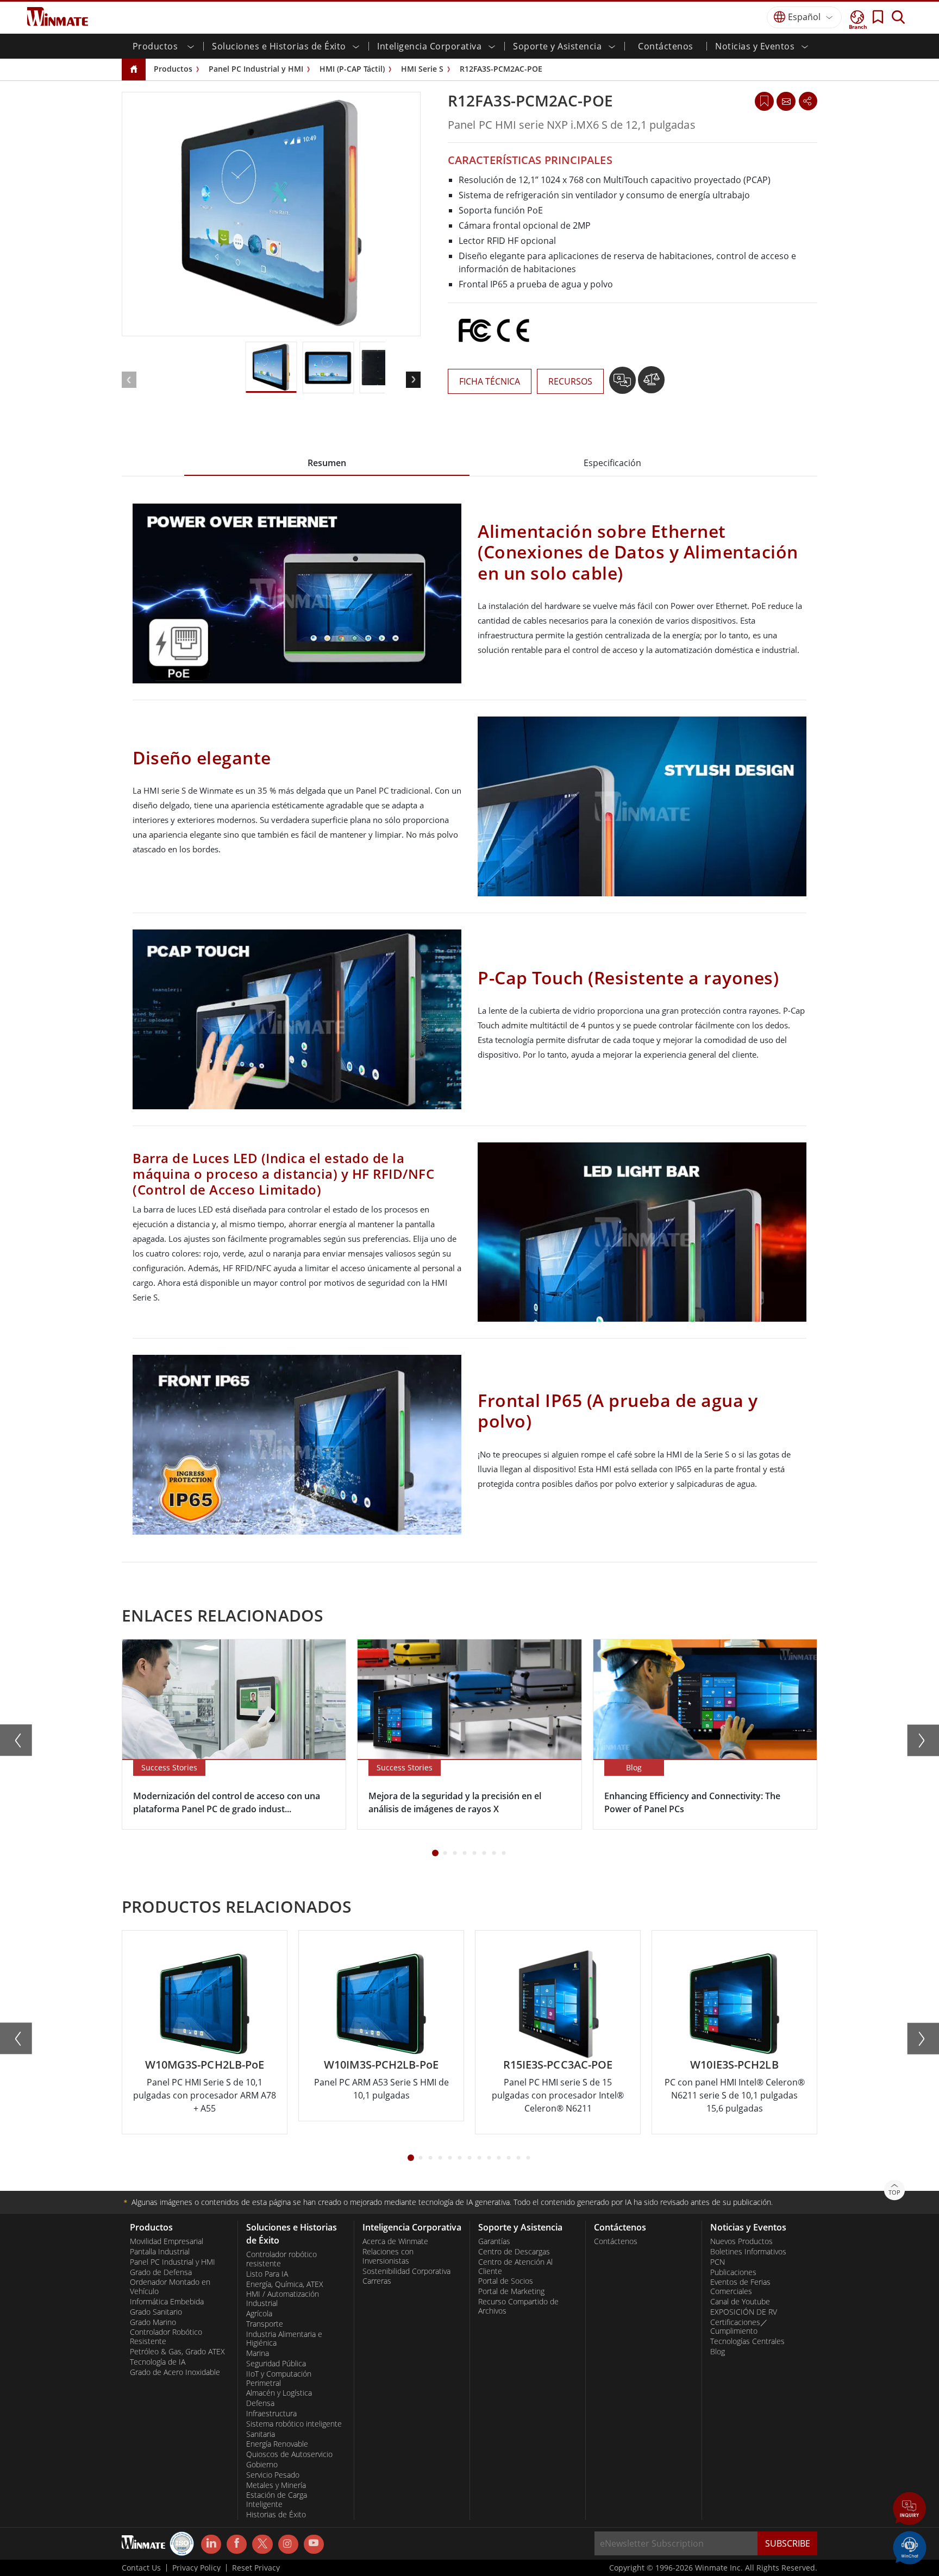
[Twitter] (262, 2543)
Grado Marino (153, 2322)
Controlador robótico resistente (281, 2259)
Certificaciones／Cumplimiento (739, 2327)
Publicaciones (733, 2272)
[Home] (134, 70)
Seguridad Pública (276, 2364)
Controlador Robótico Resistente (166, 2337)
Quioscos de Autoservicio (289, 2454)
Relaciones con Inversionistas (388, 2256)
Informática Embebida (167, 2302)
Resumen (327, 463)
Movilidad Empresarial (167, 2241)
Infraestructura (271, 2414)
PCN (718, 2262)
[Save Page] (764, 100)
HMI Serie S (422, 69)
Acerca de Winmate (395, 2241)
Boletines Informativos (748, 2252)
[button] (910, 2510)
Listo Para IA (267, 2274)
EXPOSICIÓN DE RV (744, 2312)
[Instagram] (288, 2544)
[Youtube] (314, 2544)
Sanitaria (261, 2434)
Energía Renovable (277, 2444)
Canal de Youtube (740, 2302)
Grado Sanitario (156, 2312)
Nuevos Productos (741, 2241)
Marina (258, 2353)
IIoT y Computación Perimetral (279, 2379)
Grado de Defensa (161, 2272)
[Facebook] (237, 2544)
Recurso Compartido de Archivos (518, 2306)
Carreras (377, 2281)
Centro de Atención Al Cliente (515, 2267)
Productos (173, 69)
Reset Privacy (256, 2568)
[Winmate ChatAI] (910, 2547)
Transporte (265, 2324)
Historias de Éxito (276, 2515)
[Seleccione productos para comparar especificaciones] (651, 384)
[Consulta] (786, 101)
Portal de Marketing (511, 2291)
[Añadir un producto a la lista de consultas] (624, 384)
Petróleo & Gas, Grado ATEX (177, 2352)
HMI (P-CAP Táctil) (352, 69)
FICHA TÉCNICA (490, 381)
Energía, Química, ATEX (285, 2284)
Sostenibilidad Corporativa (406, 2271)
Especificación (612, 463)
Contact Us (141, 2568)
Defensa (260, 2403)
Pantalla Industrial (160, 2252)
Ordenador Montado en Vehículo (170, 2287)
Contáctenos (666, 46)
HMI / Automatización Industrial (283, 2299)
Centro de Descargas (514, 2252)
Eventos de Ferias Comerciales (740, 2287)
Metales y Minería (276, 2485)
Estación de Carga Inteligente (277, 2500)
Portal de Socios (506, 2281)
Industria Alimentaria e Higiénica (284, 2339)
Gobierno (262, 2465)
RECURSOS (570, 381)
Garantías (494, 2241)
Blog (718, 2352)
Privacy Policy (196, 2568)
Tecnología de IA (158, 2362)
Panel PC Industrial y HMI (256, 69)
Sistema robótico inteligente (294, 2424)
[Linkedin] (211, 2544)
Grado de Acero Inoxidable (175, 2372)
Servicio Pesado (273, 2475)
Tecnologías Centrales (747, 2341)
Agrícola (259, 2314)
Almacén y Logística (279, 2393)
